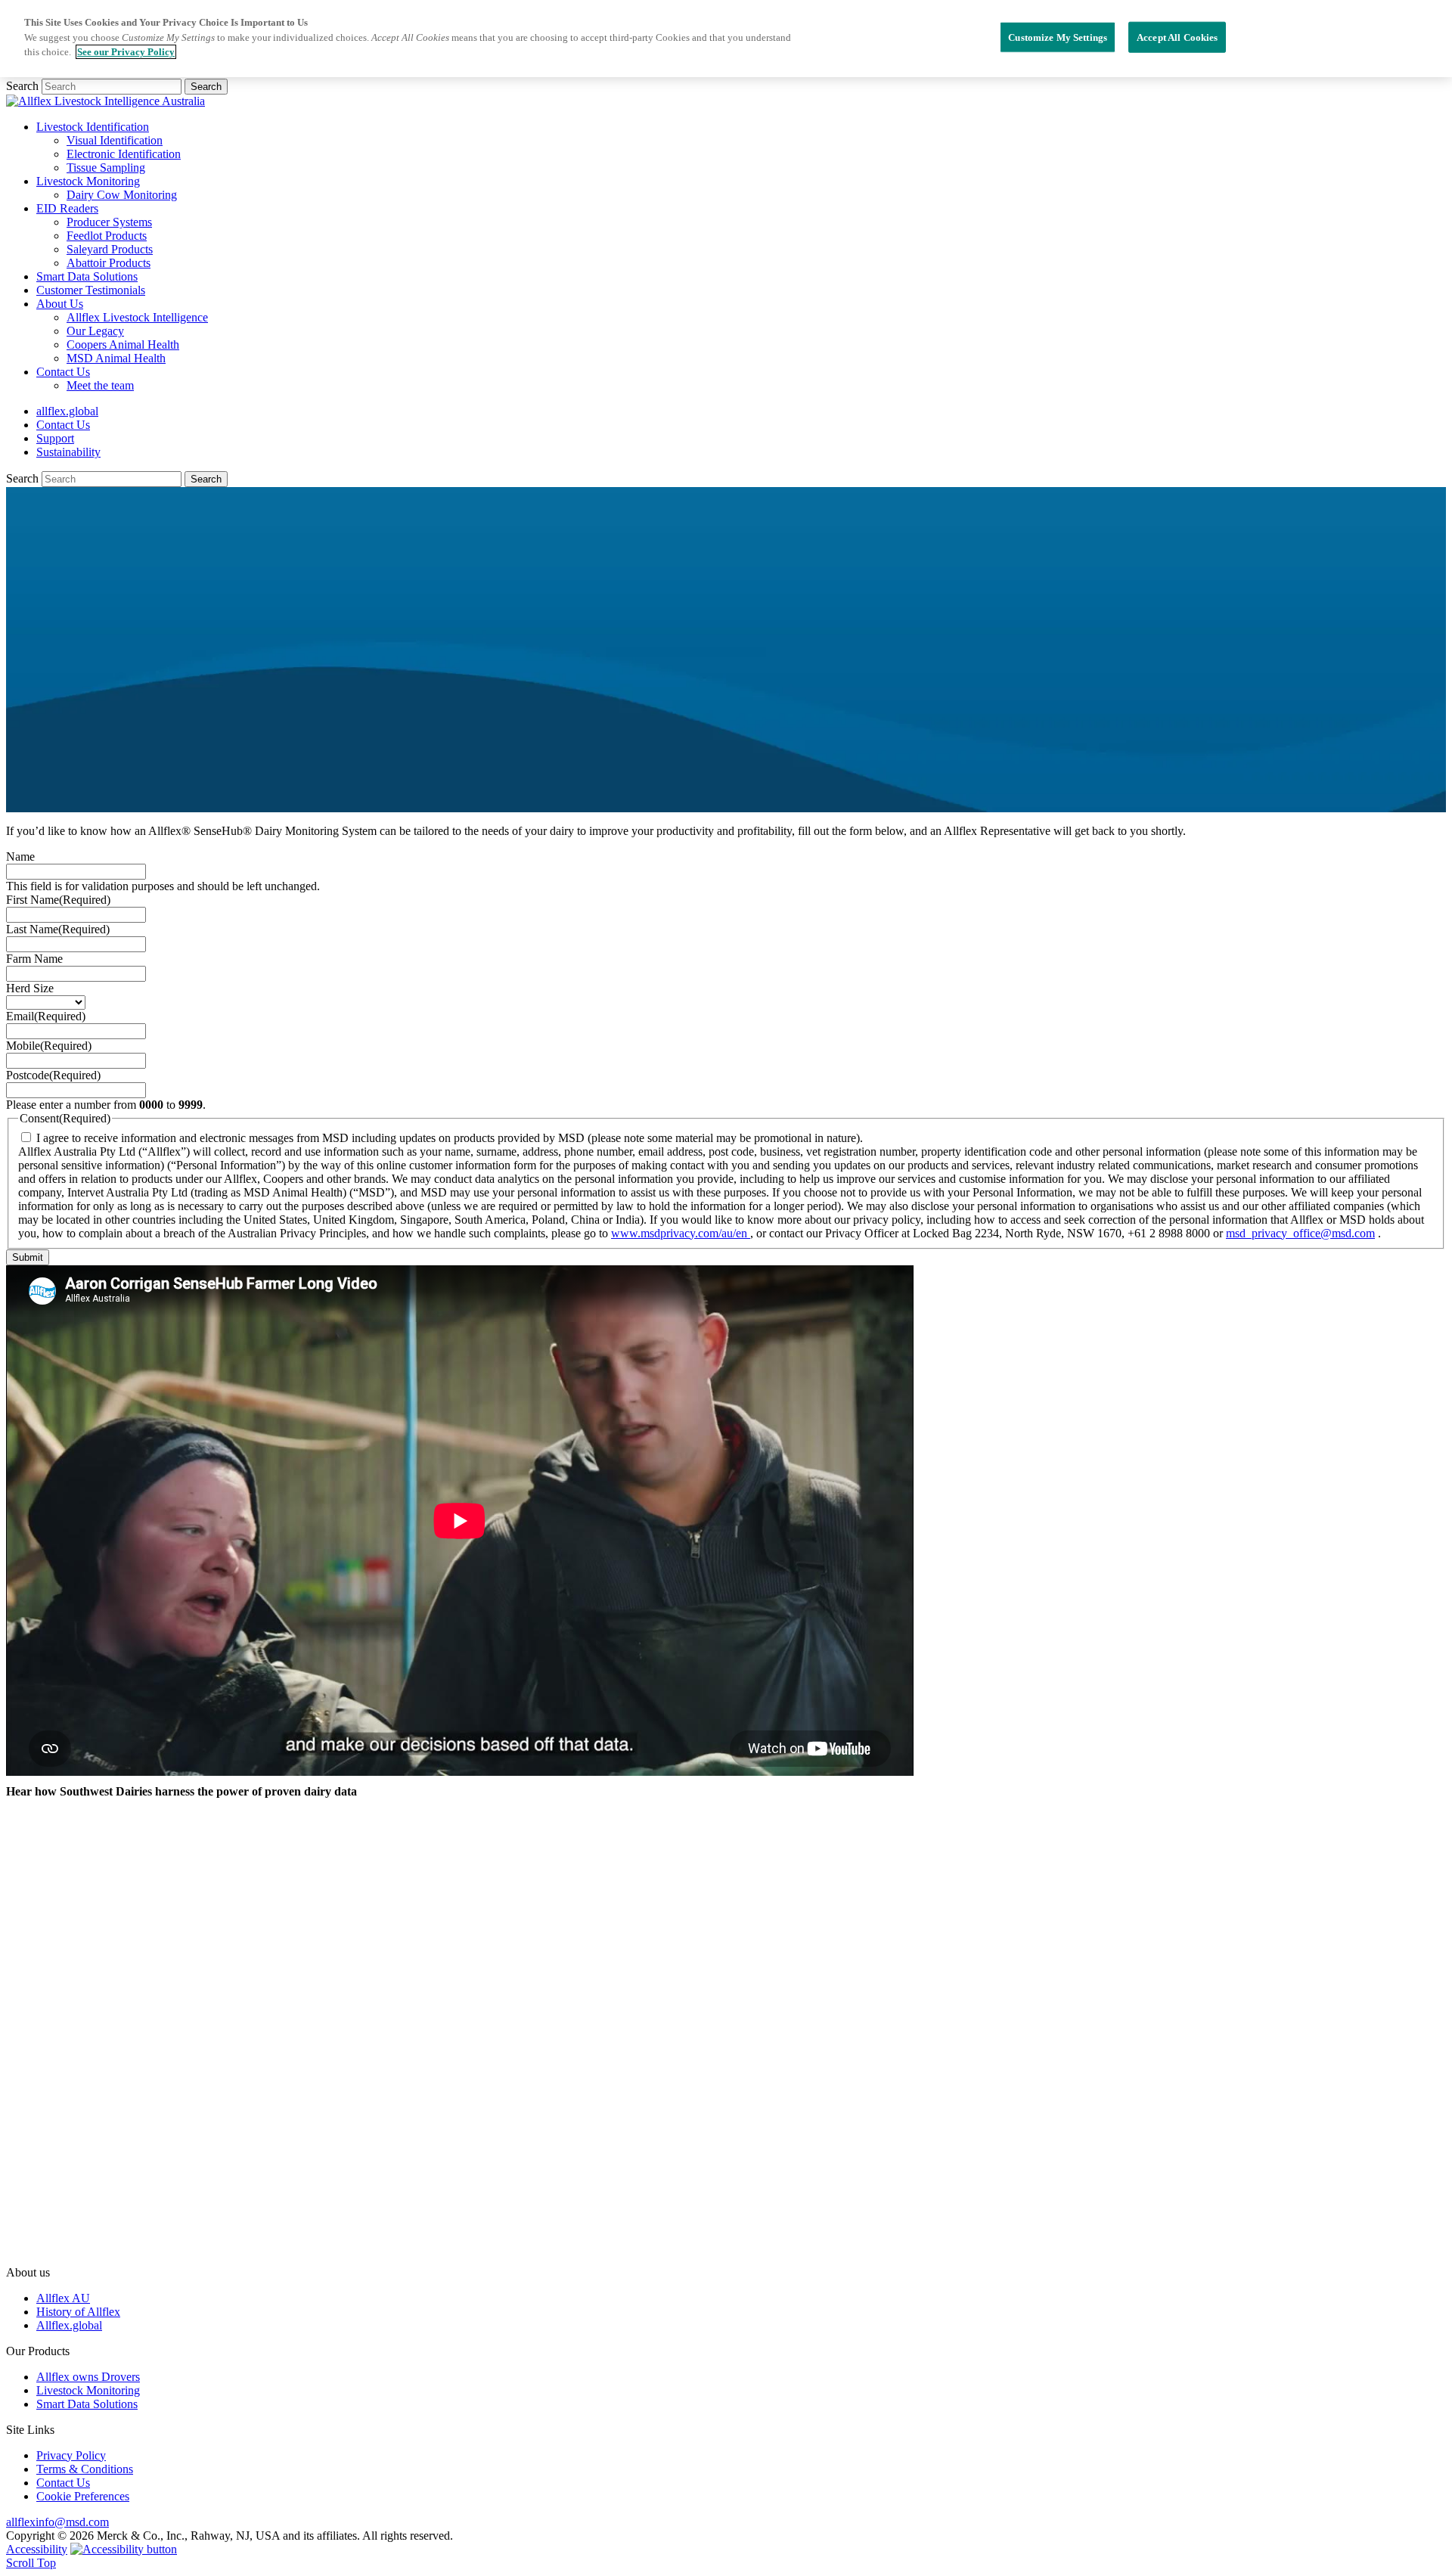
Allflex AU (63, 2298)
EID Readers (67, 208)
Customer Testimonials (91, 290)
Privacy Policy (71, 2455)
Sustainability (68, 452)
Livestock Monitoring (88, 181)
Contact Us (63, 372)
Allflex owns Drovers (88, 2377)
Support (55, 438)
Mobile (49, 1046)
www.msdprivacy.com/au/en (681, 1233)
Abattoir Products (109, 263)
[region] (726, 39)
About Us (60, 304)
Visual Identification (115, 140)
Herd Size (30, 988)
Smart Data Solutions (87, 276)
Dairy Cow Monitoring (122, 195)
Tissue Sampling (106, 168)
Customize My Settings (1058, 37)
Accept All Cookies (1177, 37)
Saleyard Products (110, 249)
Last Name (58, 929)
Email (46, 1016)
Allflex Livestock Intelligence (137, 317)
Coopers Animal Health (123, 345)
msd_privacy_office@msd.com (1300, 1233)
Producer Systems (109, 222)
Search (24, 86)
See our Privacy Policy (126, 52)
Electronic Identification (124, 154)
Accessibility (37, 2549)
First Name (58, 900)
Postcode (53, 1075)
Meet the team (100, 385)
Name (20, 857)
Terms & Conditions (85, 2469)
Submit (28, 1257)
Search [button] (206, 87)
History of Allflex (78, 2312)
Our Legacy (95, 331)
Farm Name (34, 959)
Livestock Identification (93, 127)
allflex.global (67, 411)
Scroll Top (31, 2563)
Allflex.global (69, 2325)
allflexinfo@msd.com (57, 2522)
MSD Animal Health (116, 358)
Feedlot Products (107, 236)
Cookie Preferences (83, 2496)
